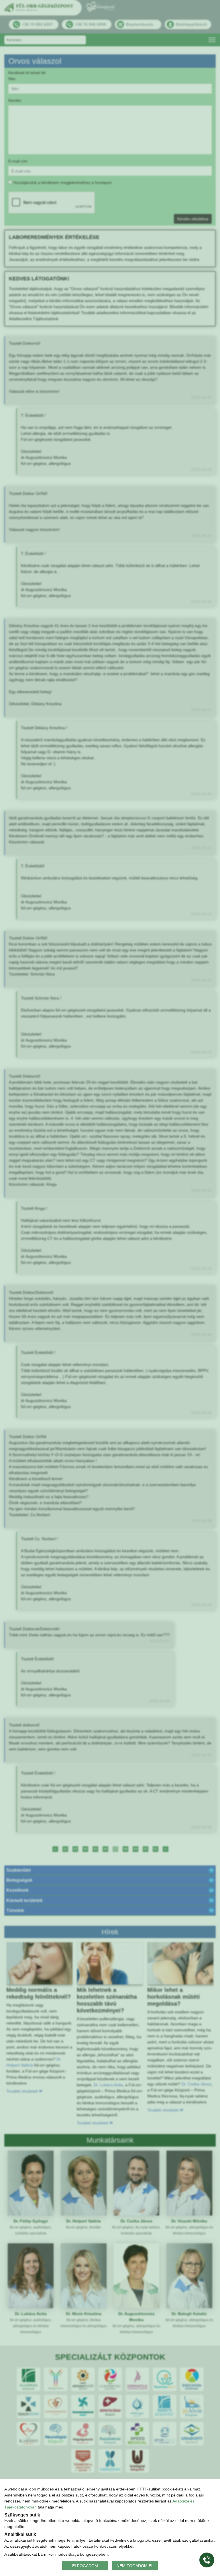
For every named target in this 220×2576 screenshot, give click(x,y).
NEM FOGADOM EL (135, 2565)
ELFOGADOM (85, 2565)
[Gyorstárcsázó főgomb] (207, 2560)
